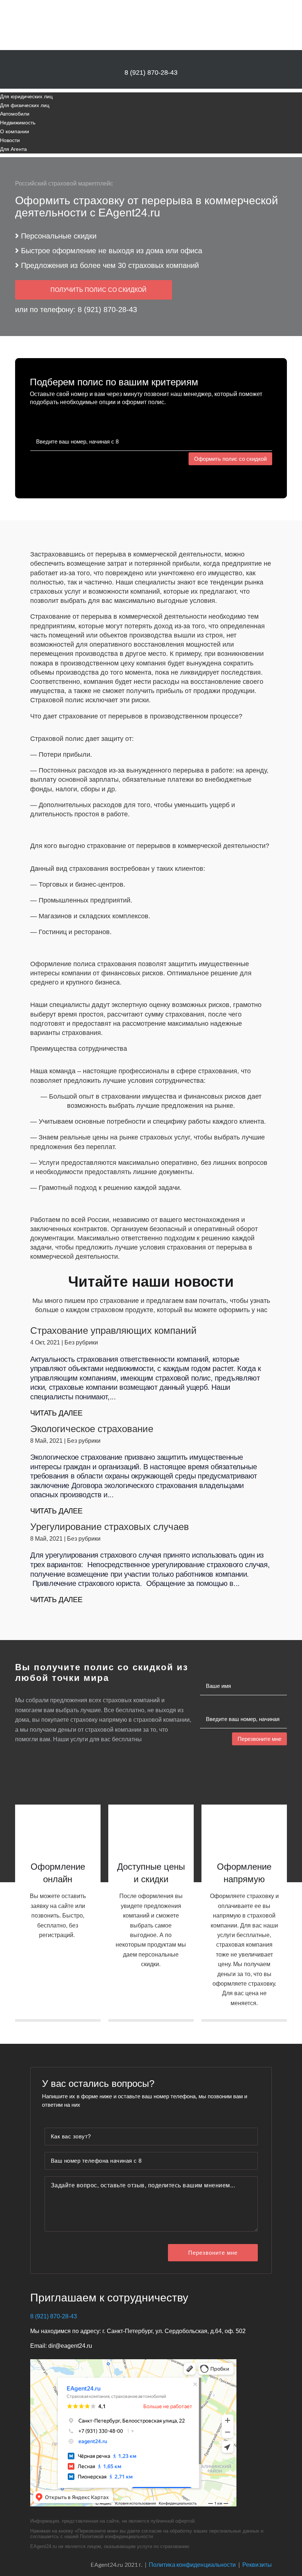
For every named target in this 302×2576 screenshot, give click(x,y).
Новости (10, 140)
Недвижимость (18, 123)
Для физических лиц (25, 105)
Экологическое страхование (92, 1429)
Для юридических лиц (26, 96)
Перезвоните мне (259, 1739)
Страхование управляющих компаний (113, 1331)
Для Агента (13, 149)
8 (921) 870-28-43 (151, 73)
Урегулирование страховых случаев (110, 1527)
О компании (15, 131)
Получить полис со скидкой (99, 290)
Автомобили (15, 114)
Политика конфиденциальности (192, 2564)
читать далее (56, 1413)
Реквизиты (257, 2564)
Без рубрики (81, 1342)
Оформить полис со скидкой (230, 459)
